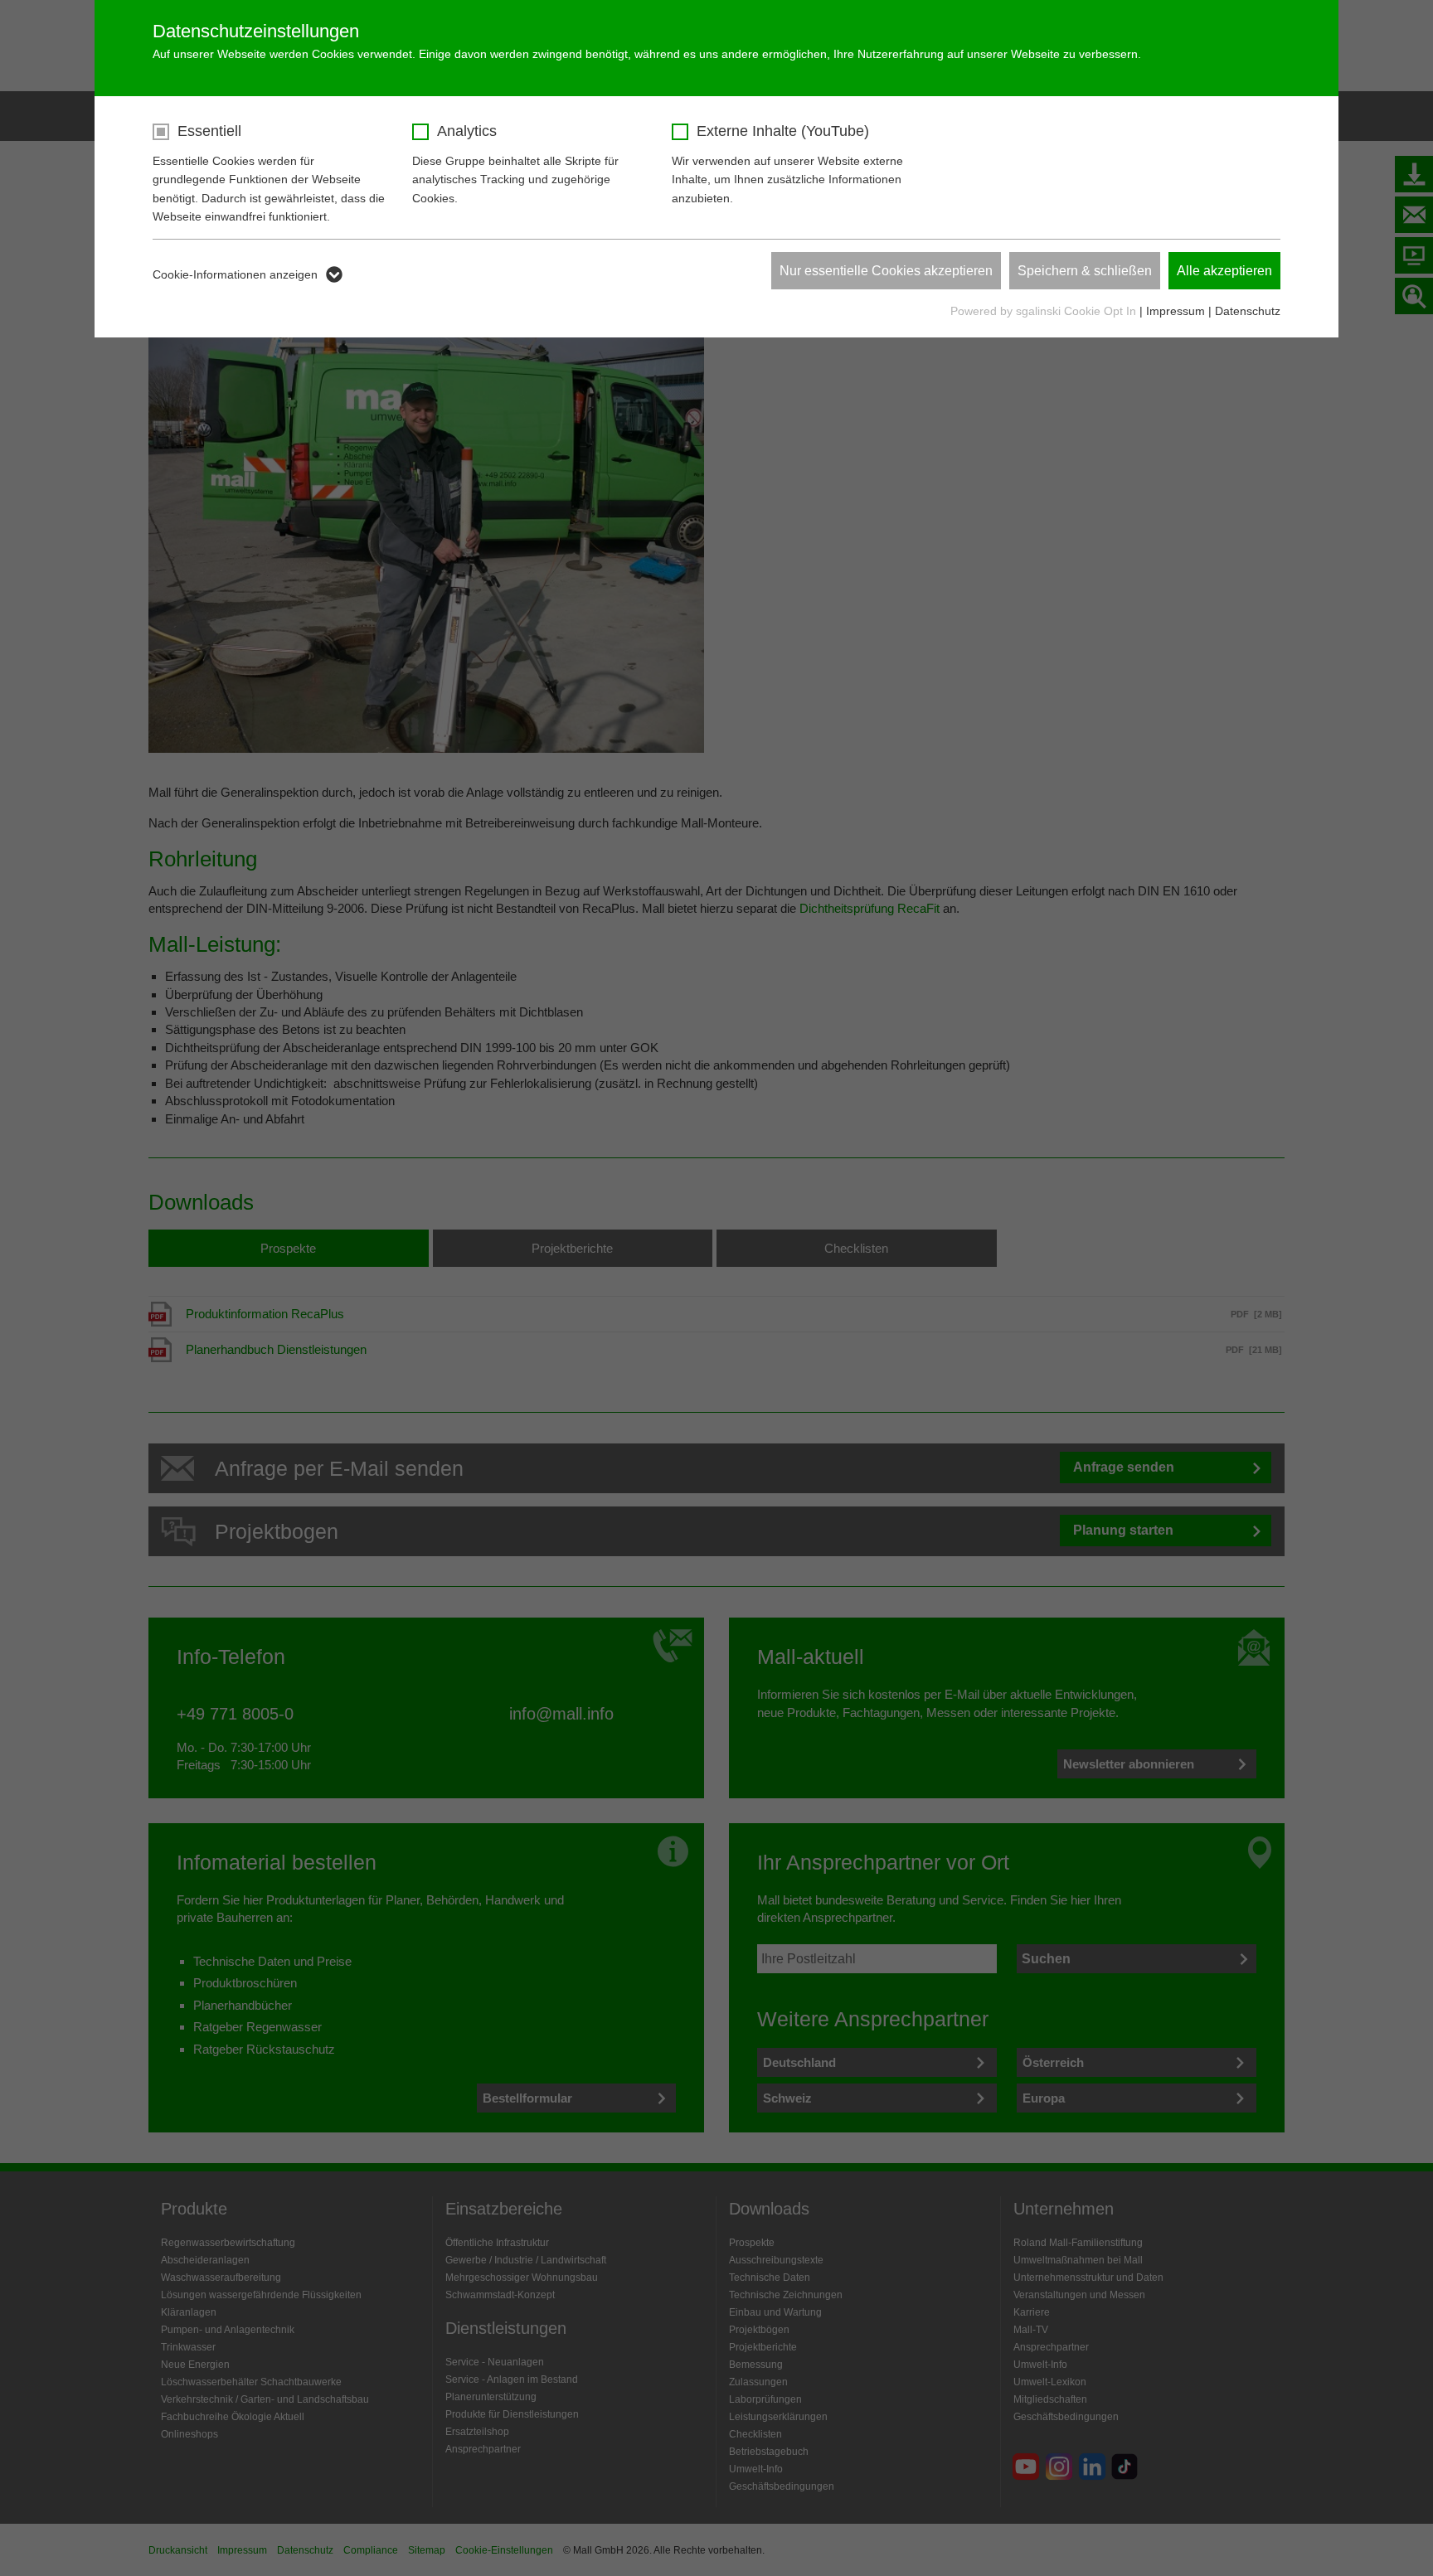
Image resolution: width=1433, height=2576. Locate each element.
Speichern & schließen (1085, 271)
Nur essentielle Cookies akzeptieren (886, 271)
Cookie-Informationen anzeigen (235, 274)
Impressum (1176, 311)
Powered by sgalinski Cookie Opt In (1045, 311)
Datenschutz (1248, 311)
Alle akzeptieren (1224, 271)
